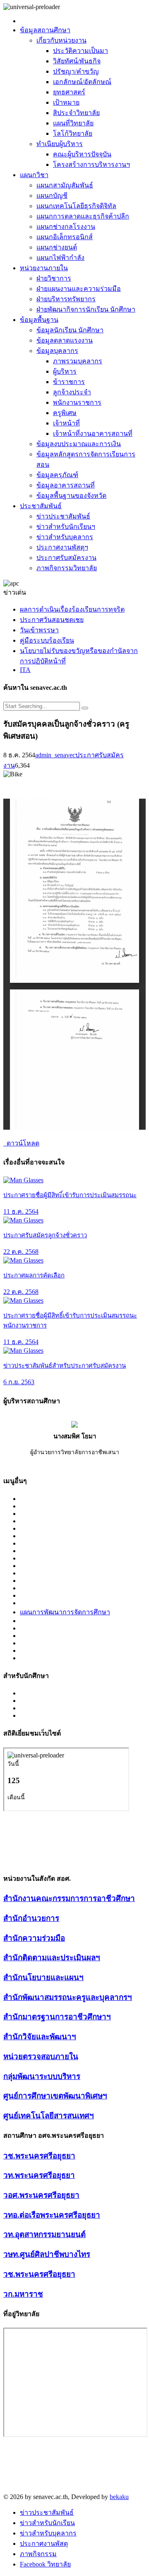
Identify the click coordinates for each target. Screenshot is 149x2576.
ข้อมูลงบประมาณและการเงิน (79, 444)
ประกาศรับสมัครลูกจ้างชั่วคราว (45, 1235)
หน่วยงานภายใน (44, 268)
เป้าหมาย (66, 102)
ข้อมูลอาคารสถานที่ (66, 485)
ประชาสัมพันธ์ (41, 506)
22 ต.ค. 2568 (21, 1252)
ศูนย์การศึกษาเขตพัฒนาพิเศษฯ (55, 2096)
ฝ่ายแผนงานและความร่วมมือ (79, 289)
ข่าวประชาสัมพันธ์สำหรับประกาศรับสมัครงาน (65, 1366)
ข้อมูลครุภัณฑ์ (57, 475)
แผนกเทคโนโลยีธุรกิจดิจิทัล (76, 206)
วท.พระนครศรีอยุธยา (39, 2175)
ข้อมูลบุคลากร (57, 351)
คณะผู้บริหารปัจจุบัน (82, 154)
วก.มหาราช (23, 2294)
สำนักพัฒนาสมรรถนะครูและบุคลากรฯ (68, 1997)
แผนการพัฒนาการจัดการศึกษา (65, 1612)
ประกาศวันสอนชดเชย (52, 620)
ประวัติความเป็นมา (81, 51)
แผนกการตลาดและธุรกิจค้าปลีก (83, 216)
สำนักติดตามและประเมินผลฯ (52, 1958)
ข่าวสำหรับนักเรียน (47, 2523)
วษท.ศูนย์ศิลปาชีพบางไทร (47, 2254)
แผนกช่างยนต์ (57, 247)
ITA (25, 670)
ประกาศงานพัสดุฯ (62, 547)
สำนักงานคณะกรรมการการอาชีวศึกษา (69, 1898)
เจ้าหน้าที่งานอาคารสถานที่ (93, 433)
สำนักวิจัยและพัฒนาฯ (40, 2037)
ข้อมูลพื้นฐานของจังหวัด (71, 496)
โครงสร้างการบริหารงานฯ (91, 164)
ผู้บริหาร (65, 371)
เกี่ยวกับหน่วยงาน (61, 40)
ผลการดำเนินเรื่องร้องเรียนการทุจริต (72, 609)
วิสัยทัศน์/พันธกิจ (77, 61)
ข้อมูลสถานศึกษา (45, 30)
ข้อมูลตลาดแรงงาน (65, 340)
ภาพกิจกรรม (38, 2554)
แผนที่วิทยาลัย (73, 123)
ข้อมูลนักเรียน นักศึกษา (70, 330)
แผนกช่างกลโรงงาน (66, 227)
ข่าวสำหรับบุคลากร (65, 537)
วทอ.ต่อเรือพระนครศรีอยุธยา (52, 2215)
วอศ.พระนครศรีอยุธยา (41, 2195)
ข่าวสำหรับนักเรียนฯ (66, 527)
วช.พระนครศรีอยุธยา (39, 2156)
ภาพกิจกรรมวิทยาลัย (67, 568)
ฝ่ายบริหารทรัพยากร (66, 299)
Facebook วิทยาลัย (45, 2564)
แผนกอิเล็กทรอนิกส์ (65, 237)
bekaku (119, 2497)
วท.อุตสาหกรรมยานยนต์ (44, 2234)
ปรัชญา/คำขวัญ (76, 71)
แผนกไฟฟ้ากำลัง (60, 258)
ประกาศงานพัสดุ (44, 2544)
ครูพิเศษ (65, 413)
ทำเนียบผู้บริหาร (60, 144)
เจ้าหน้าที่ (66, 423)
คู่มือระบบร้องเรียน (47, 640)
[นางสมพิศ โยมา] (74, 1425)
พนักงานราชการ (77, 402)
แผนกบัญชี (52, 196)
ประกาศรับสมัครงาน (66, 558)
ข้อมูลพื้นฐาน (39, 320)
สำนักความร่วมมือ (34, 1938)
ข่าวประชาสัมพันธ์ (63, 516)
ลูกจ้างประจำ (72, 392)
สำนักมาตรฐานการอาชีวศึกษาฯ (57, 2017)
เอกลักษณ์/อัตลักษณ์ (82, 82)
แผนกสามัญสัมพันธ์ (65, 185)
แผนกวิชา (34, 175)
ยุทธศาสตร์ (69, 92)
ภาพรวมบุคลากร (78, 361)
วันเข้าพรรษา (39, 630)
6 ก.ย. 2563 (19, 1382)
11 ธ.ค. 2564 (21, 1211)
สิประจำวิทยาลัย (76, 113)
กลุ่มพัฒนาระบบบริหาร (42, 2076)
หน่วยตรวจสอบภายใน (41, 2056)
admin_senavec (55, 755)
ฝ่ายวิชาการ (54, 278)
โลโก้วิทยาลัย (73, 133)
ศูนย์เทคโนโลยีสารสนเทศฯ (49, 2116)
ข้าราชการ (69, 382)
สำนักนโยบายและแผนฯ (43, 1977)
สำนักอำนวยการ (31, 1918)
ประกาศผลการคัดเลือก (34, 1275)
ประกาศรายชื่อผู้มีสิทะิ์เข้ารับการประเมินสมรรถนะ (70, 1195)
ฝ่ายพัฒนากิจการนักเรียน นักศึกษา (86, 309)
